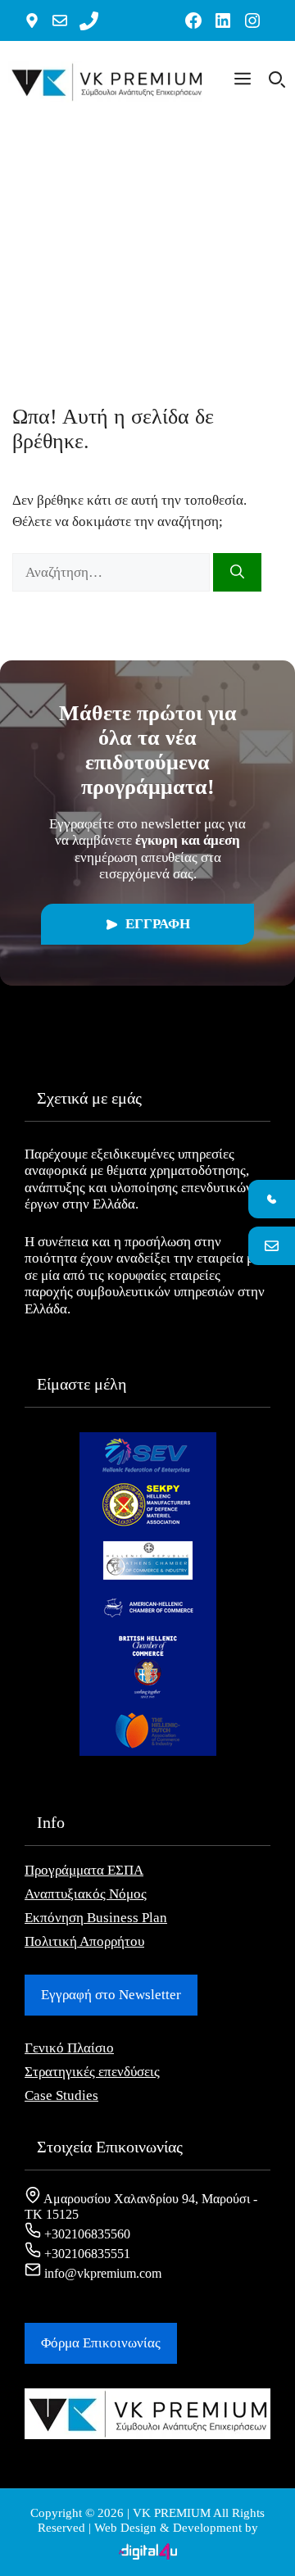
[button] (243, 82)
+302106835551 (86, 2254)
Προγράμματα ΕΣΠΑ (84, 1870)
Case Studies (61, 2095)
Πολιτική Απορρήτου (84, 1941)
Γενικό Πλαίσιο (69, 2048)
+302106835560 (86, 2234)
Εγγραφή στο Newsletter (111, 1995)
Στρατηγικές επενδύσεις (92, 2072)
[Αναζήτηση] (237, 573)
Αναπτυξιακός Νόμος (86, 1894)
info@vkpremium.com (101, 2273)
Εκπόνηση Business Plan (96, 1918)
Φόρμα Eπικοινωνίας (101, 2343)
